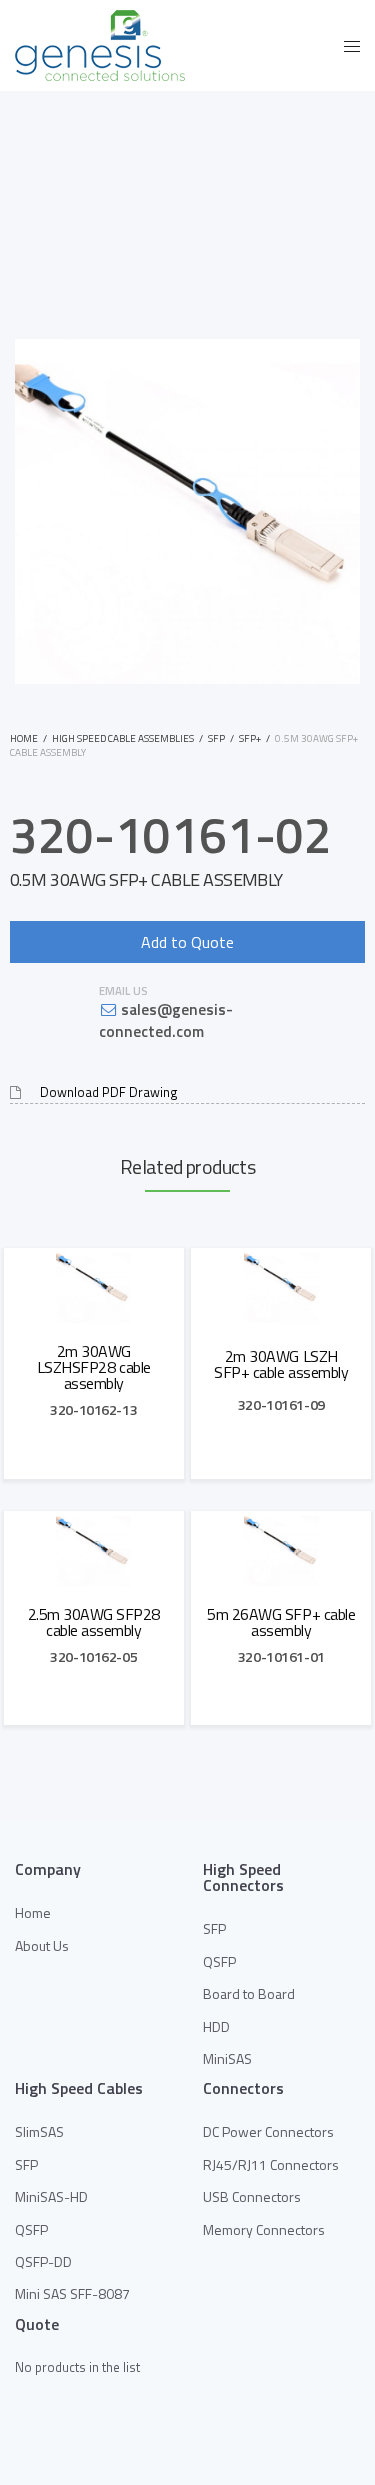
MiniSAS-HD (51, 2196)
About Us (42, 1945)
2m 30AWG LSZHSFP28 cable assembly (94, 1367)
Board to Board (249, 1993)
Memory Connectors (264, 2229)
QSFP (219, 1961)
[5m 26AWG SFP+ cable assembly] (281, 1548)
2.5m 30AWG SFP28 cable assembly (94, 1622)
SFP (216, 738)
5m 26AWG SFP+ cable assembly (281, 1622)
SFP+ (250, 738)
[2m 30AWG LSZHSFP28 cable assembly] (94, 1285)
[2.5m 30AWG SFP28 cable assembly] (94, 1548)
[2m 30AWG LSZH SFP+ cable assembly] (281, 1285)
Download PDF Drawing (109, 1092)
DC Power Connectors (268, 2131)
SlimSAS (39, 2131)
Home (24, 738)
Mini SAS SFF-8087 (72, 2293)
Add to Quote (187, 942)
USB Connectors (252, 2196)
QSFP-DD (43, 2261)
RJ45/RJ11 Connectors (271, 2164)
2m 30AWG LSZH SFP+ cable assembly (281, 1364)
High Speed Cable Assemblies (123, 738)
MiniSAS (227, 2058)
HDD (216, 2026)
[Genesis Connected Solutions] (100, 45)
